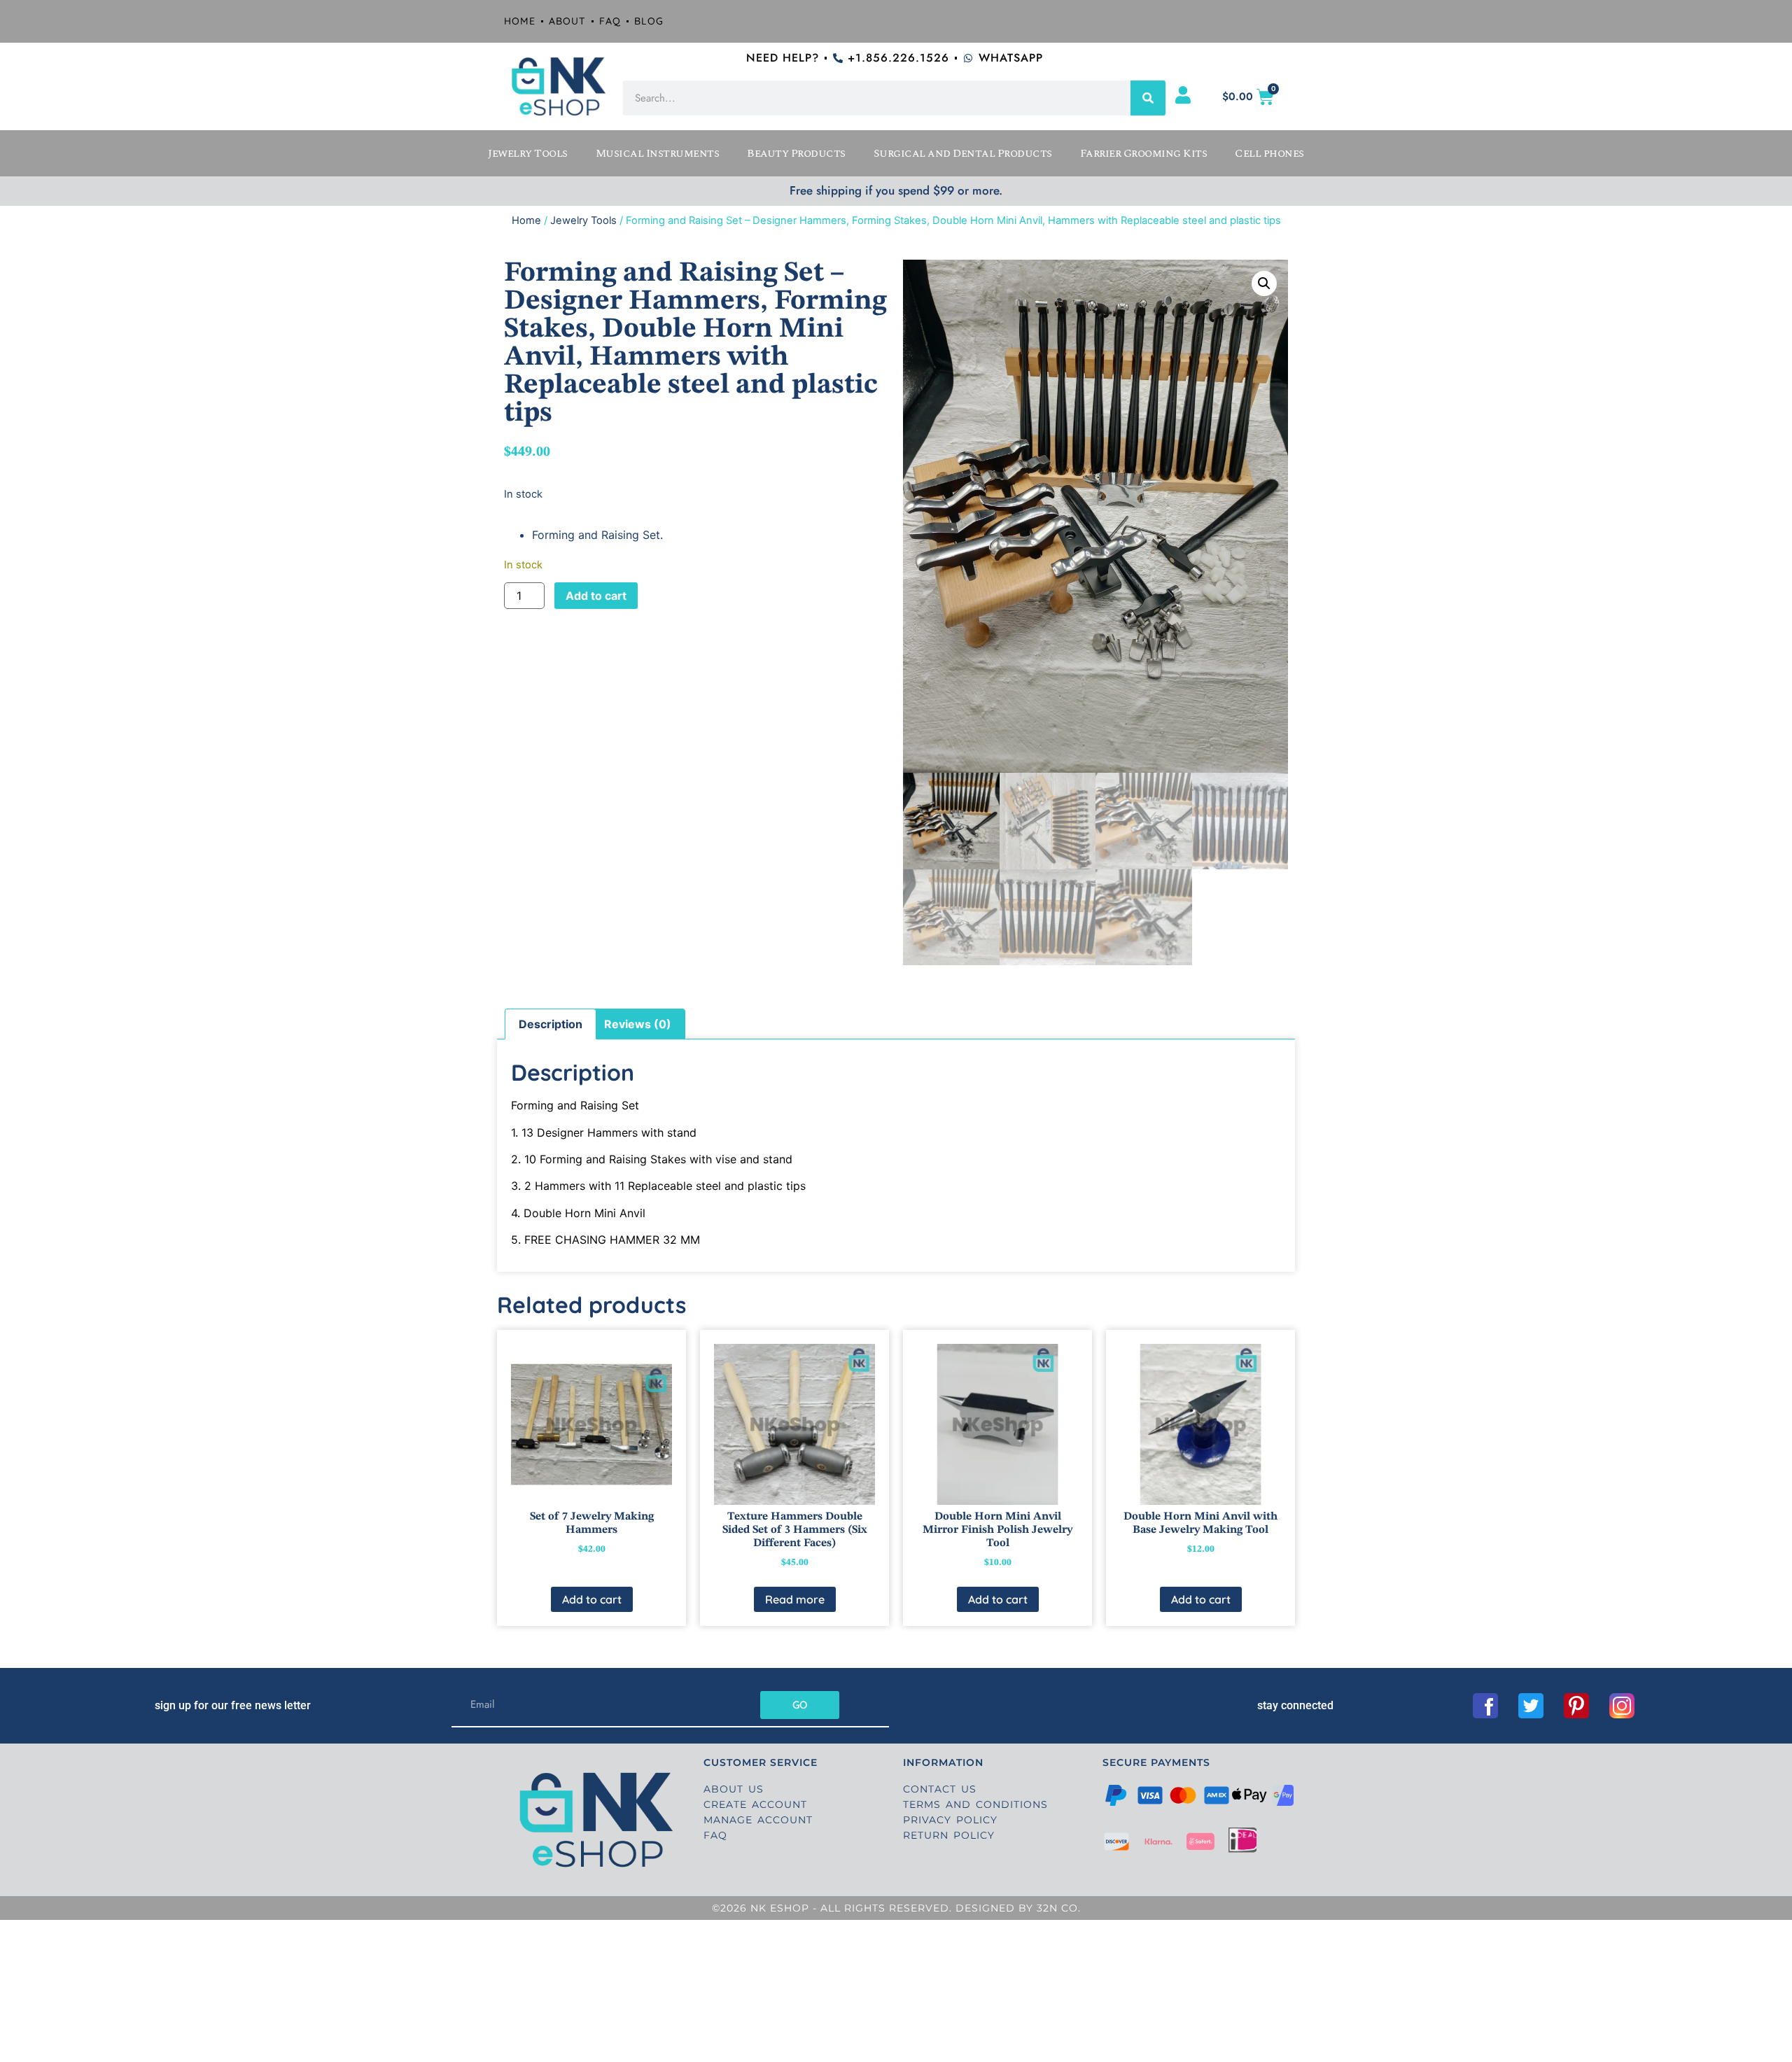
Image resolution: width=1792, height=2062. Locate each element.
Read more (795, 1599)
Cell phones (1269, 153)
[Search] (1148, 98)
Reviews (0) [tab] (638, 1024)
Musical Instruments (658, 153)
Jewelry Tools (528, 153)
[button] (1264, 283)
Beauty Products (796, 153)
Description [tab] (551, 1024)
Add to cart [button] (592, 1599)
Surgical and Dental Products (963, 153)
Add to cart (596, 596)
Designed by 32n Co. (1016, 1908)
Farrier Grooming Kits (1144, 153)
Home (526, 220)
